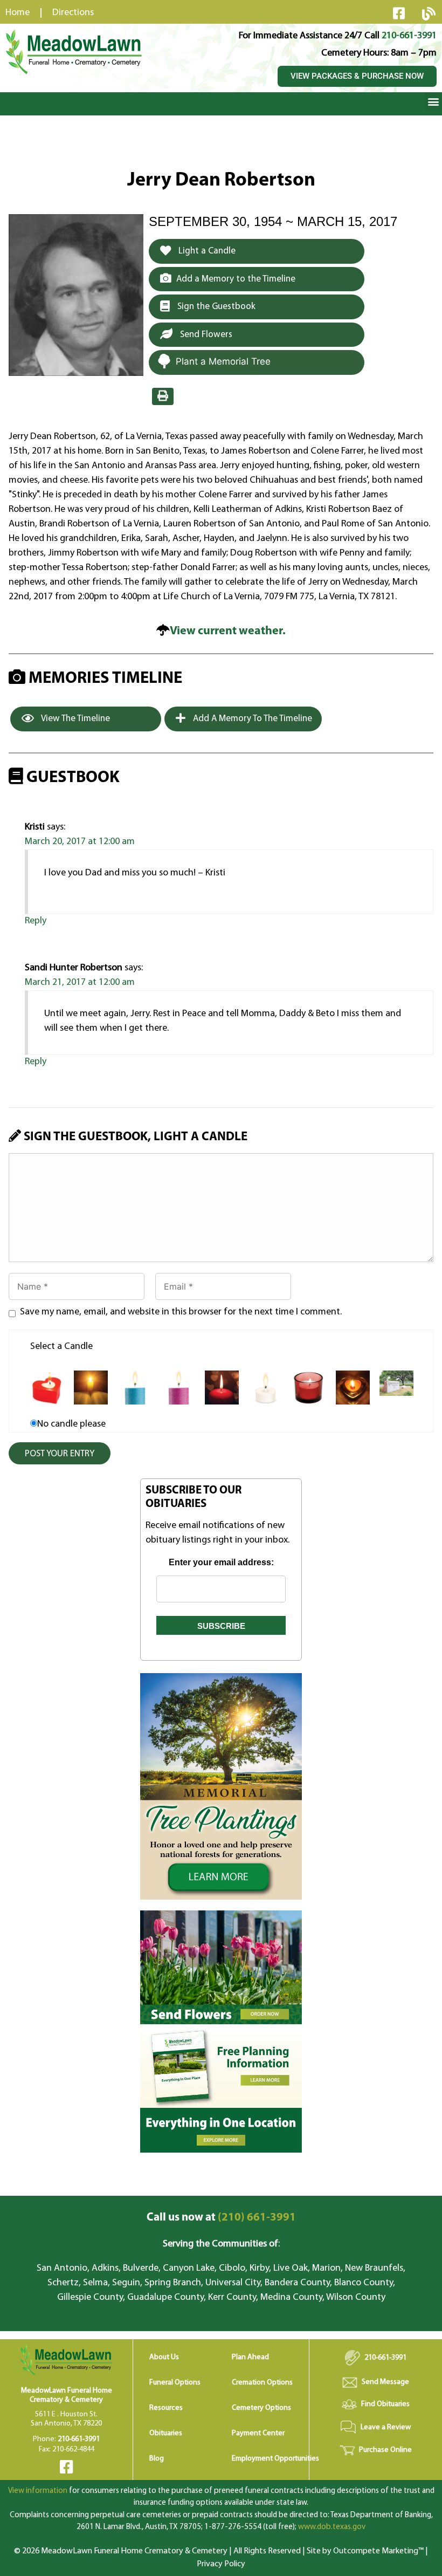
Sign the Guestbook (215, 307)
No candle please (71, 1424)
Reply (36, 921)
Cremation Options (262, 2383)
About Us (164, 2357)
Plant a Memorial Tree (223, 361)
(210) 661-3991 (221, 2218)
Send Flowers (205, 335)
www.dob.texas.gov (332, 2527)
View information (38, 2491)
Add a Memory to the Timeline (236, 279)
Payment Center (258, 2433)
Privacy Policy (221, 2564)
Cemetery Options (261, 2408)
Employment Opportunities (275, 2459)
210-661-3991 (409, 36)
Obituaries (166, 2433)
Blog (157, 2459)
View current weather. (228, 631)
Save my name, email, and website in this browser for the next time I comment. (181, 1312)
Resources (166, 2408)
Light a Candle (206, 251)
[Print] (163, 396)
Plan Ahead (250, 2357)
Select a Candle (61, 1347)
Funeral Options (175, 2383)
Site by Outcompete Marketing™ (365, 2551)
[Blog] (429, 13)
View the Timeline (75, 719)
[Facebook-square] (399, 13)
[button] (433, 101)
